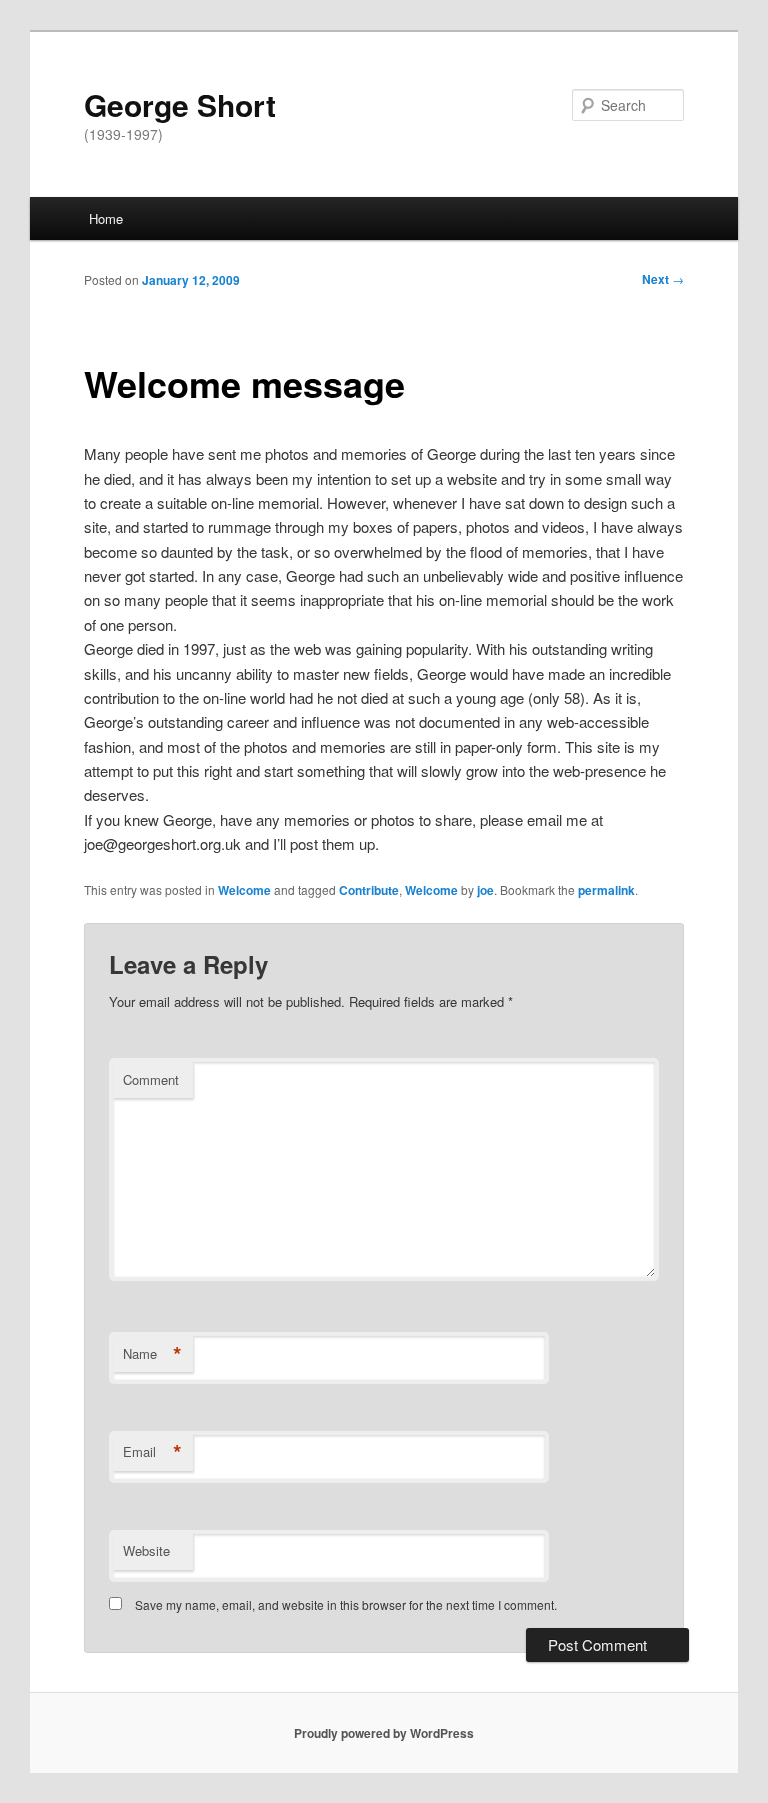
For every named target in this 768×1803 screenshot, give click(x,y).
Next (663, 279)
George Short (180, 104)
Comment (151, 1079)
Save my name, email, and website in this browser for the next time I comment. (346, 1604)
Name (152, 1354)
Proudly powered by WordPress (384, 1733)
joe (485, 890)
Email (152, 1452)
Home (106, 218)
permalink (606, 890)
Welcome (244, 890)
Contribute (369, 890)
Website (146, 1550)
